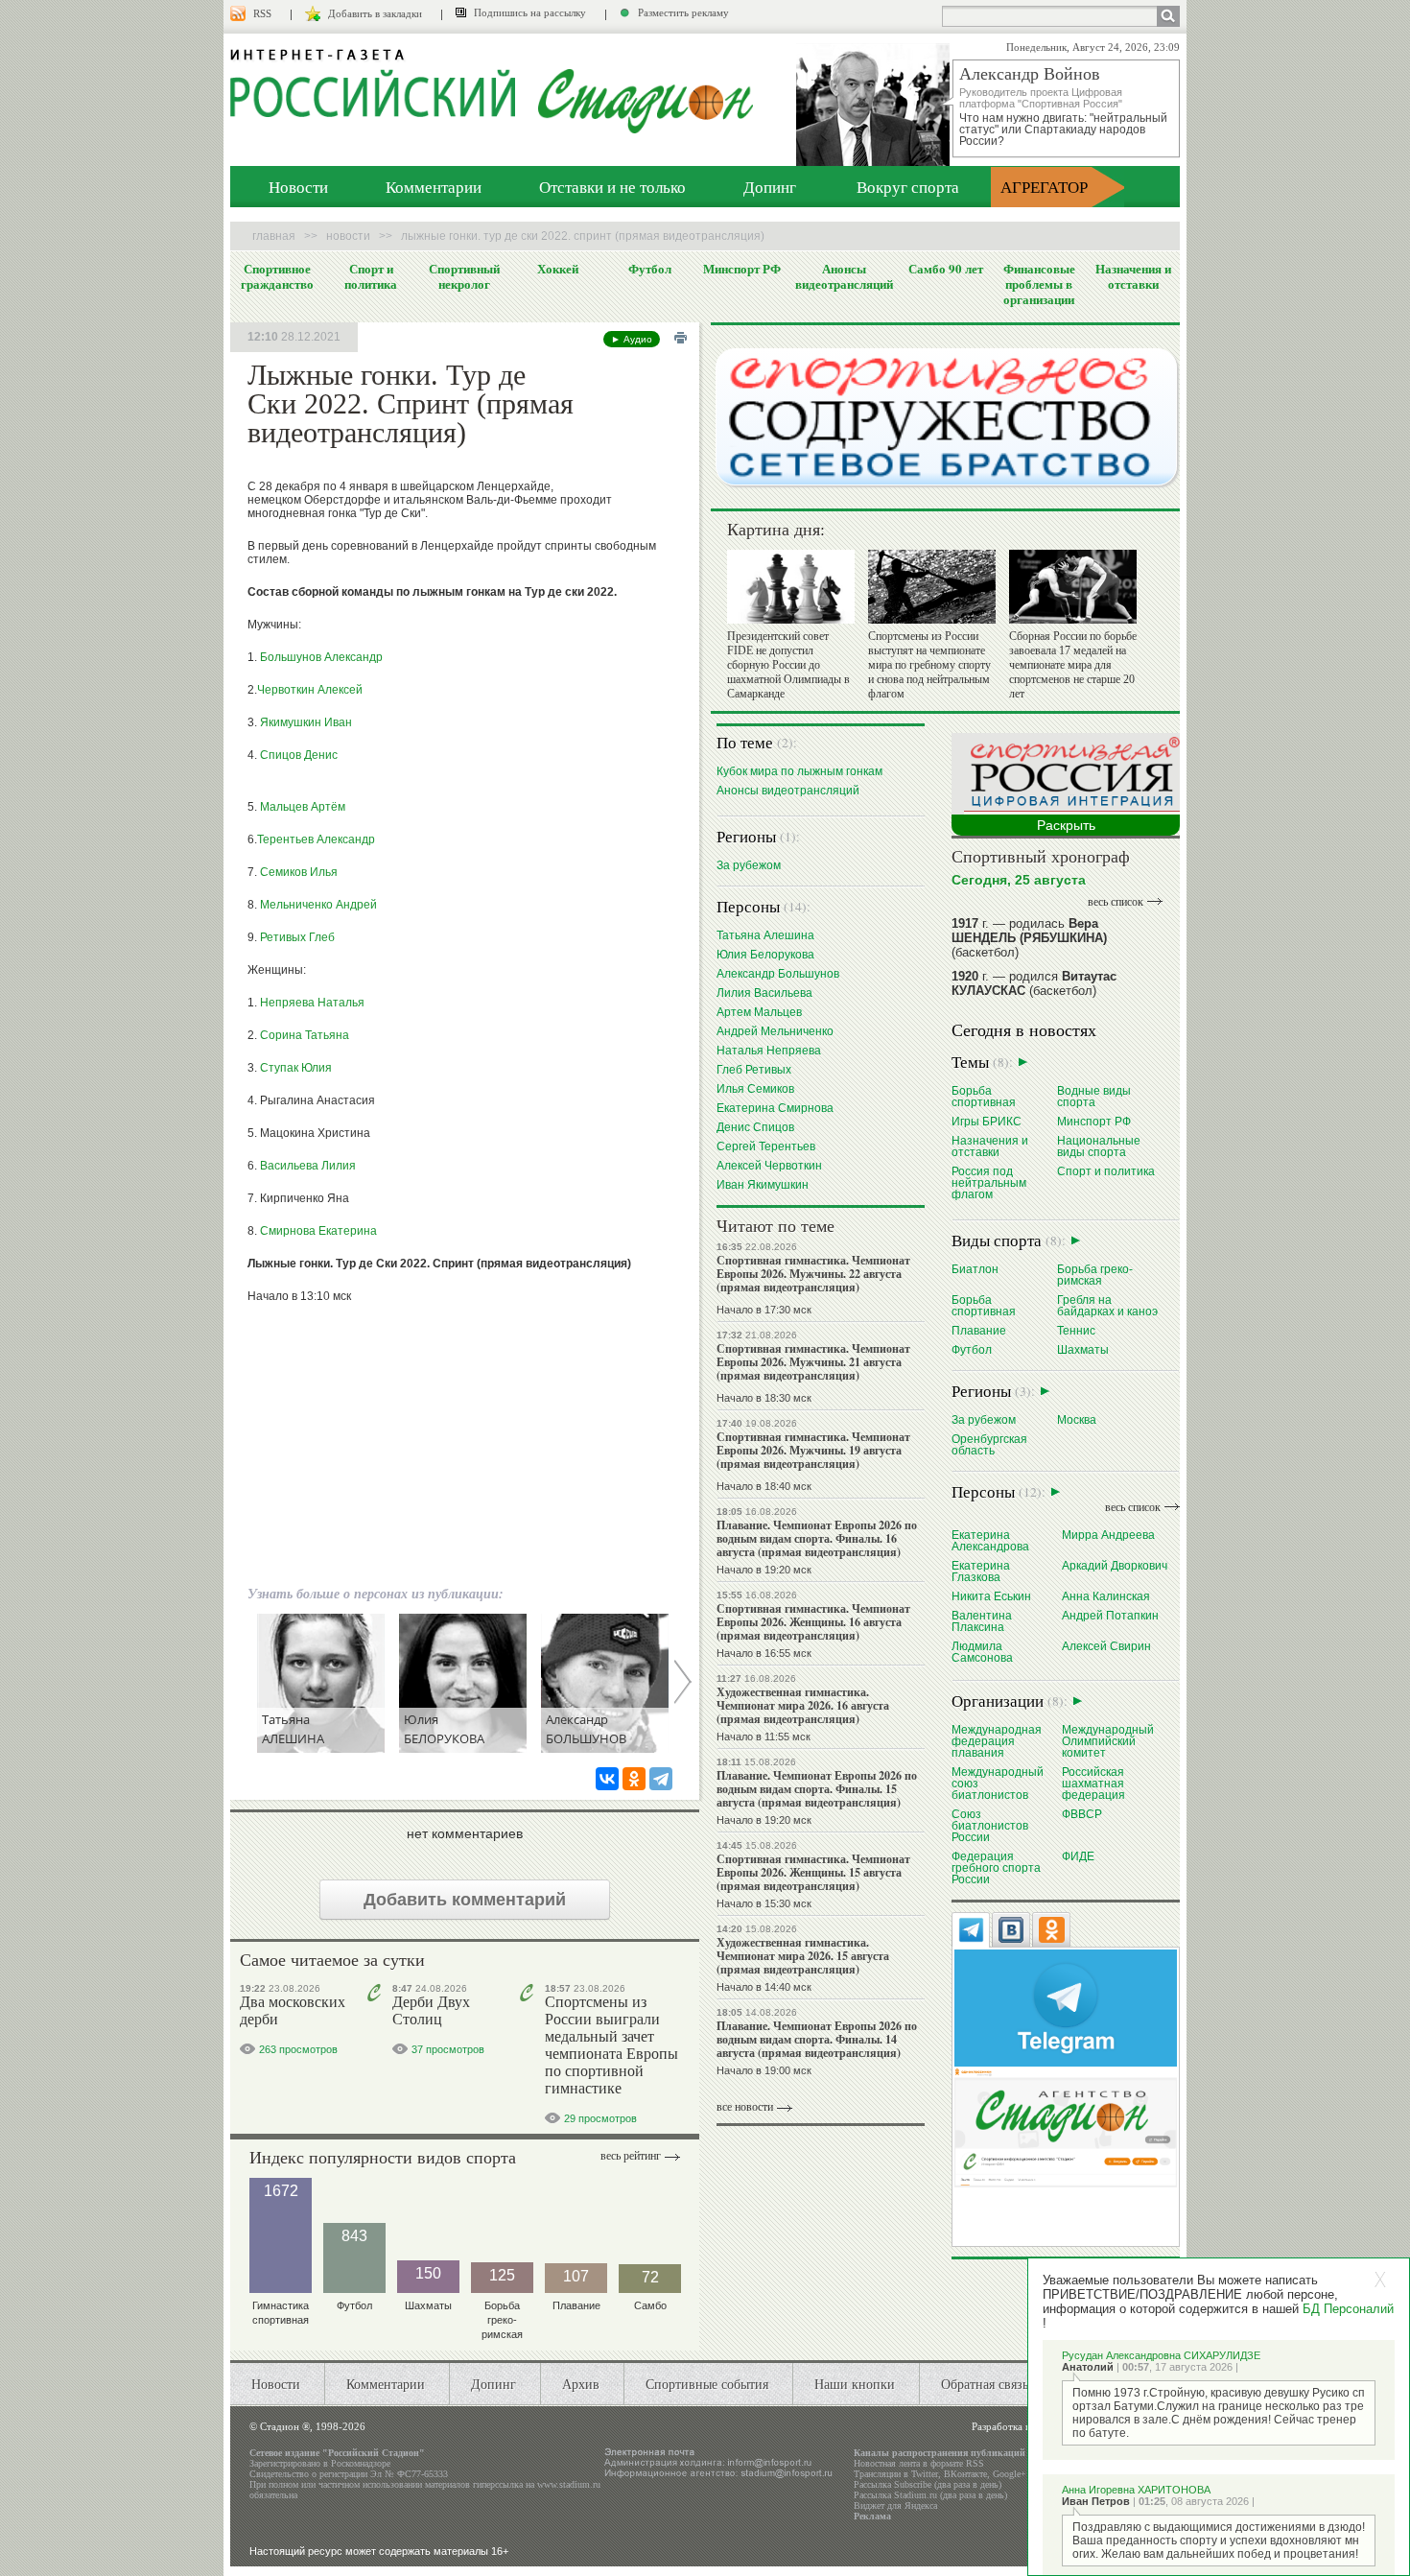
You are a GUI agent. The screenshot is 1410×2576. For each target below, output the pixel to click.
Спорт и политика (371, 276)
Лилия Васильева (764, 993)
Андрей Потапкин (1110, 1615)
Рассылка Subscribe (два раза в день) (928, 2484)
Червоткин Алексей (310, 690)
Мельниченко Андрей (318, 905)
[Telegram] (661, 1779)
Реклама (872, 2516)
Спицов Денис (299, 755)
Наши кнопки (855, 2384)
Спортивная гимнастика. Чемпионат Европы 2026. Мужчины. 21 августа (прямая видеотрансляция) (813, 1362)
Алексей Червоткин (769, 1165)
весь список (1116, 902)
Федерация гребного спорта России (996, 1867)
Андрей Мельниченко (775, 1031)
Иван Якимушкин (763, 1184)
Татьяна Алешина (765, 935)
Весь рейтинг (631, 2156)
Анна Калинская (1106, 1596)
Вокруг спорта (908, 187)
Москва (1077, 1419)
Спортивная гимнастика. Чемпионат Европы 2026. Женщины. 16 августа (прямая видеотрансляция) (813, 1622)
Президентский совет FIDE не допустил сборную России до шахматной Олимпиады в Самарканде (788, 665)
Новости (298, 187)
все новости (745, 2107)
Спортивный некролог (464, 276)
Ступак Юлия (296, 1068)
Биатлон (975, 1269)
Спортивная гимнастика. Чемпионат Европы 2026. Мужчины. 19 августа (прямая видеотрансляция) (813, 1450)
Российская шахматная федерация (1093, 1783)
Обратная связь (985, 2384)
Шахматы (1083, 1349)
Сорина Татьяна (305, 1035)
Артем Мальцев (759, 1012)
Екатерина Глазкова (981, 1571)
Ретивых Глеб (297, 937)
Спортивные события (707, 2384)
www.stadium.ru (569, 2484)
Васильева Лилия (308, 1166)
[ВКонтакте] (607, 1779)
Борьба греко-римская (1095, 1275)
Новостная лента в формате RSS (919, 2463)
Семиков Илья (299, 872)
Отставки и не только (612, 187)
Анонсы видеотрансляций (844, 276)
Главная (274, 236)
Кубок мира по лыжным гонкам (799, 771)
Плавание (979, 1330)
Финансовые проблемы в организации (1039, 284)
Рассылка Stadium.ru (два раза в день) (930, 2495)
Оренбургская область (989, 1444)
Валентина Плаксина (982, 1621)
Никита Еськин (991, 1596)
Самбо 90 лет (946, 269)
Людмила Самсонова (982, 1652)
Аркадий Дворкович (1115, 1565)
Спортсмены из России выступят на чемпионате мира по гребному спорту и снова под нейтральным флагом (929, 665)
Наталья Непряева (769, 1050)
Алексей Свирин (1106, 1646)
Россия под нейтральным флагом (989, 1182)
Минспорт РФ (742, 269)
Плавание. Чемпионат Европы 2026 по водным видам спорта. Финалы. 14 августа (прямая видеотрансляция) (817, 2039)
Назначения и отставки (1133, 276)
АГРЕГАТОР (1044, 187)
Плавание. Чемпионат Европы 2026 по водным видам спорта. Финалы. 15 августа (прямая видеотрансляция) (817, 1789)
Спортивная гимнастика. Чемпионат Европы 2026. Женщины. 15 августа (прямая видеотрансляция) (813, 1872)
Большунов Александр (321, 657)
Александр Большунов (778, 973)
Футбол (650, 269)
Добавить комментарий (465, 1900)
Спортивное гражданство (277, 276)
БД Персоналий (1348, 2309)
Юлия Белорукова (765, 954)
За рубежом (749, 865)
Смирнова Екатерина (318, 1231)
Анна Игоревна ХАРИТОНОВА (1136, 2490)
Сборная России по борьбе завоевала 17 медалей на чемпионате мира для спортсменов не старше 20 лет (1073, 665)
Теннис (1076, 1330)
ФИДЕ (1078, 1856)
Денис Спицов (755, 1127)
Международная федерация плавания (997, 1741)
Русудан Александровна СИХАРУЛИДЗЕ (1161, 2355)
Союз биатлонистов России (990, 1825)
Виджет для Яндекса (895, 2505)
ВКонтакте (965, 2474)
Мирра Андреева (1108, 1535)
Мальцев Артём (303, 807)
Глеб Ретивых (754, 1069)
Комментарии (434, 187)
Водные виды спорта (1094, 1096)
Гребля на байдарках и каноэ (1107, 1305)
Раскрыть (1066, 825)
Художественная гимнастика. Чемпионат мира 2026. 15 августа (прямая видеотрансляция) (803, 1956)
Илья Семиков (755, 1088)
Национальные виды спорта (1099, 1146)
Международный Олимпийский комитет (1108, 1741)
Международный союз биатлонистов (998, 1783)
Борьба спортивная (984, 1096)
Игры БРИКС (987, 1121)
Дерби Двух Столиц (431, 2010)
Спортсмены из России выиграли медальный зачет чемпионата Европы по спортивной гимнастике (611, 2045)
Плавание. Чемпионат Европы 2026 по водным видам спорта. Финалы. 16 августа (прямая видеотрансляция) (817, 1538)
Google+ (1010, 2474)
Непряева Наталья (312, 1003)
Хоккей (558, 269)
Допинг (770, 187)
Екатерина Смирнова (775, 1108)
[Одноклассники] (634, 1779)
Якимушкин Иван (306, 722)
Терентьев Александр (316, 839)
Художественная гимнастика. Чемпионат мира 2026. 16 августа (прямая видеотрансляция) (803, 1705)
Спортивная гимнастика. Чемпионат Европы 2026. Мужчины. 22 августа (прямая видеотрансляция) (813, 1274)
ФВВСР (1082, 1814)
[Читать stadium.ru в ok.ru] (1066, 2127)
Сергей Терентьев (766, 1146)
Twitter (925, 2474)
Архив (581, 2384)
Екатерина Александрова (990, 1540)
